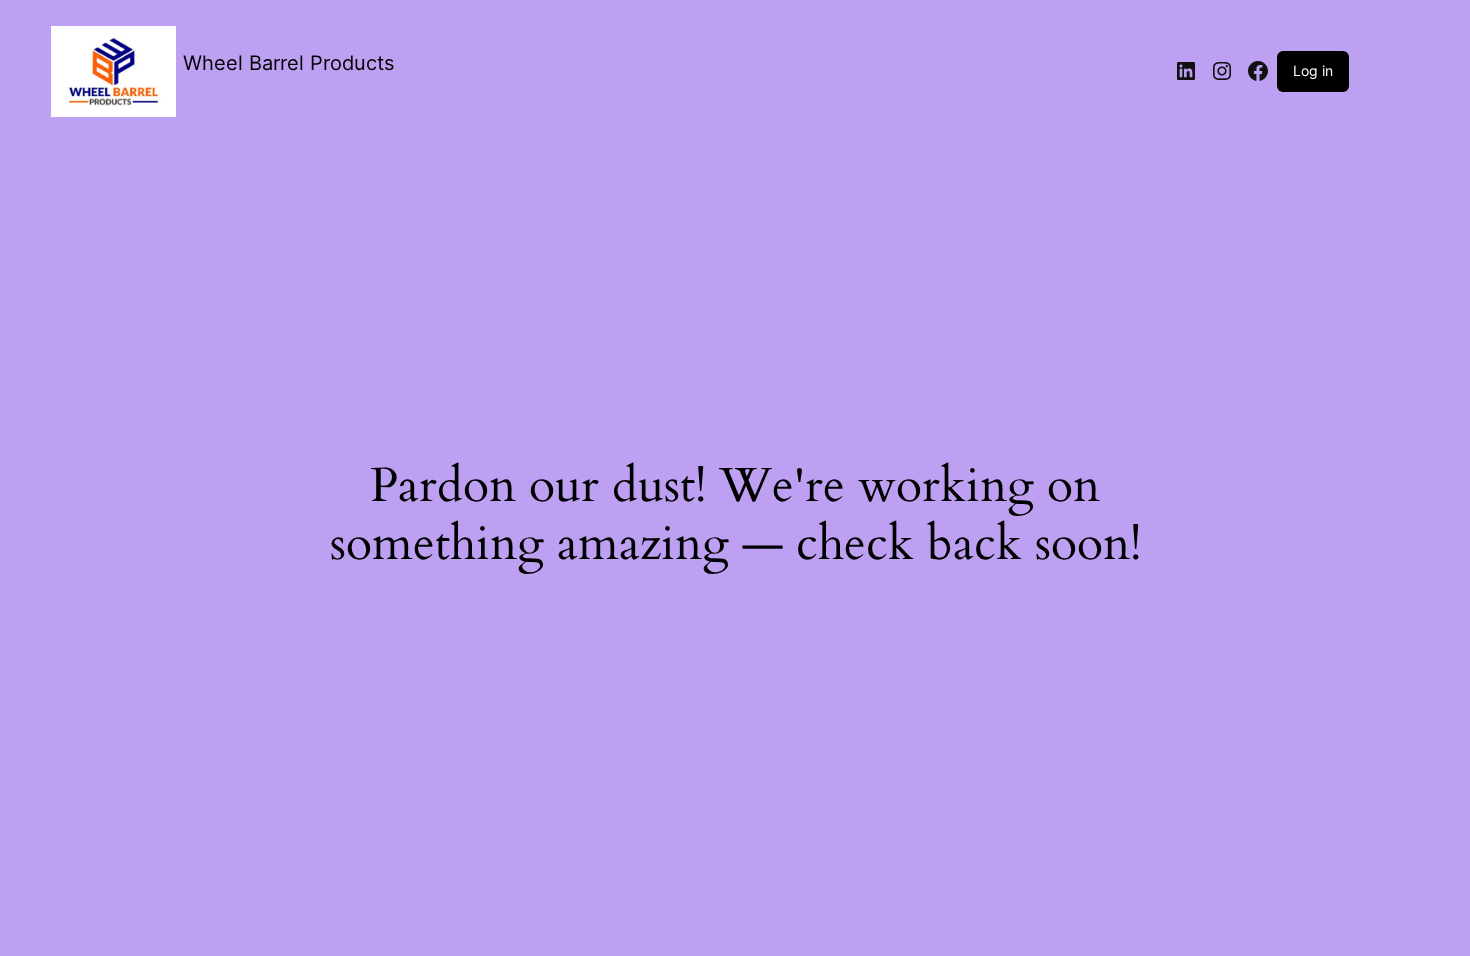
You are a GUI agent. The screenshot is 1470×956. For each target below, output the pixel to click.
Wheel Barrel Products (288, 63)
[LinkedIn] (1186, 71)
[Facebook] (1258, 71)
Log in (1313, 70)
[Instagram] (1222, 71)
